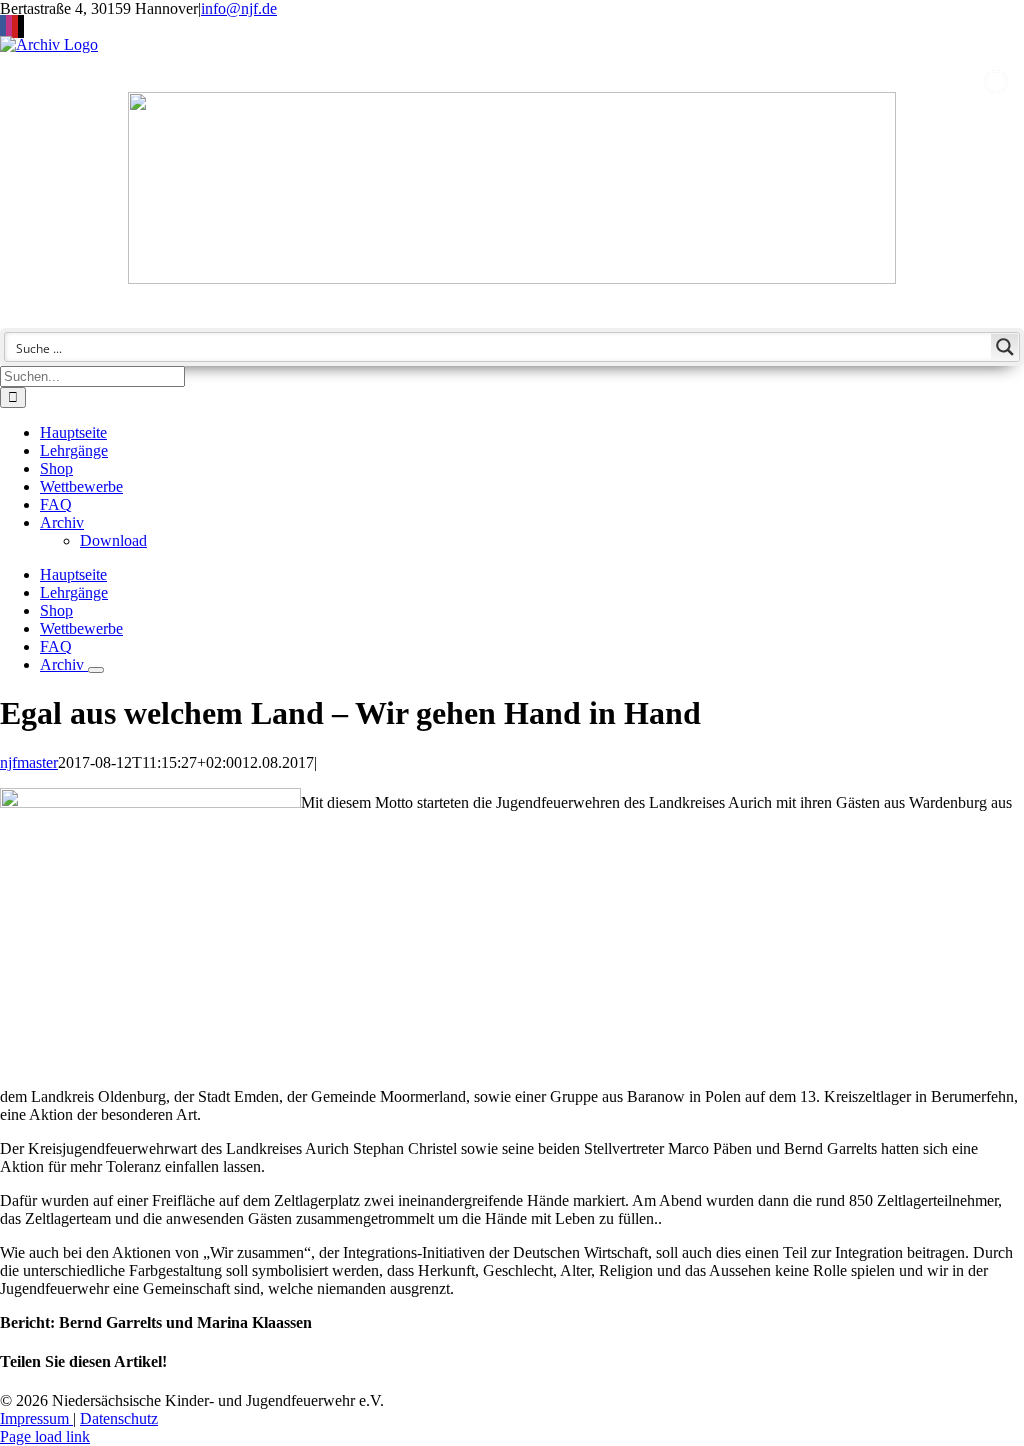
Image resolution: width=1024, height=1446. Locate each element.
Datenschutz (119, 1418)
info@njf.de (239, 8)
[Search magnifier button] (1005, 347)
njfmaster (29, 762)
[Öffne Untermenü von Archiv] (96, 670)
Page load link (45, 1436)
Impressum (36, 1418)
